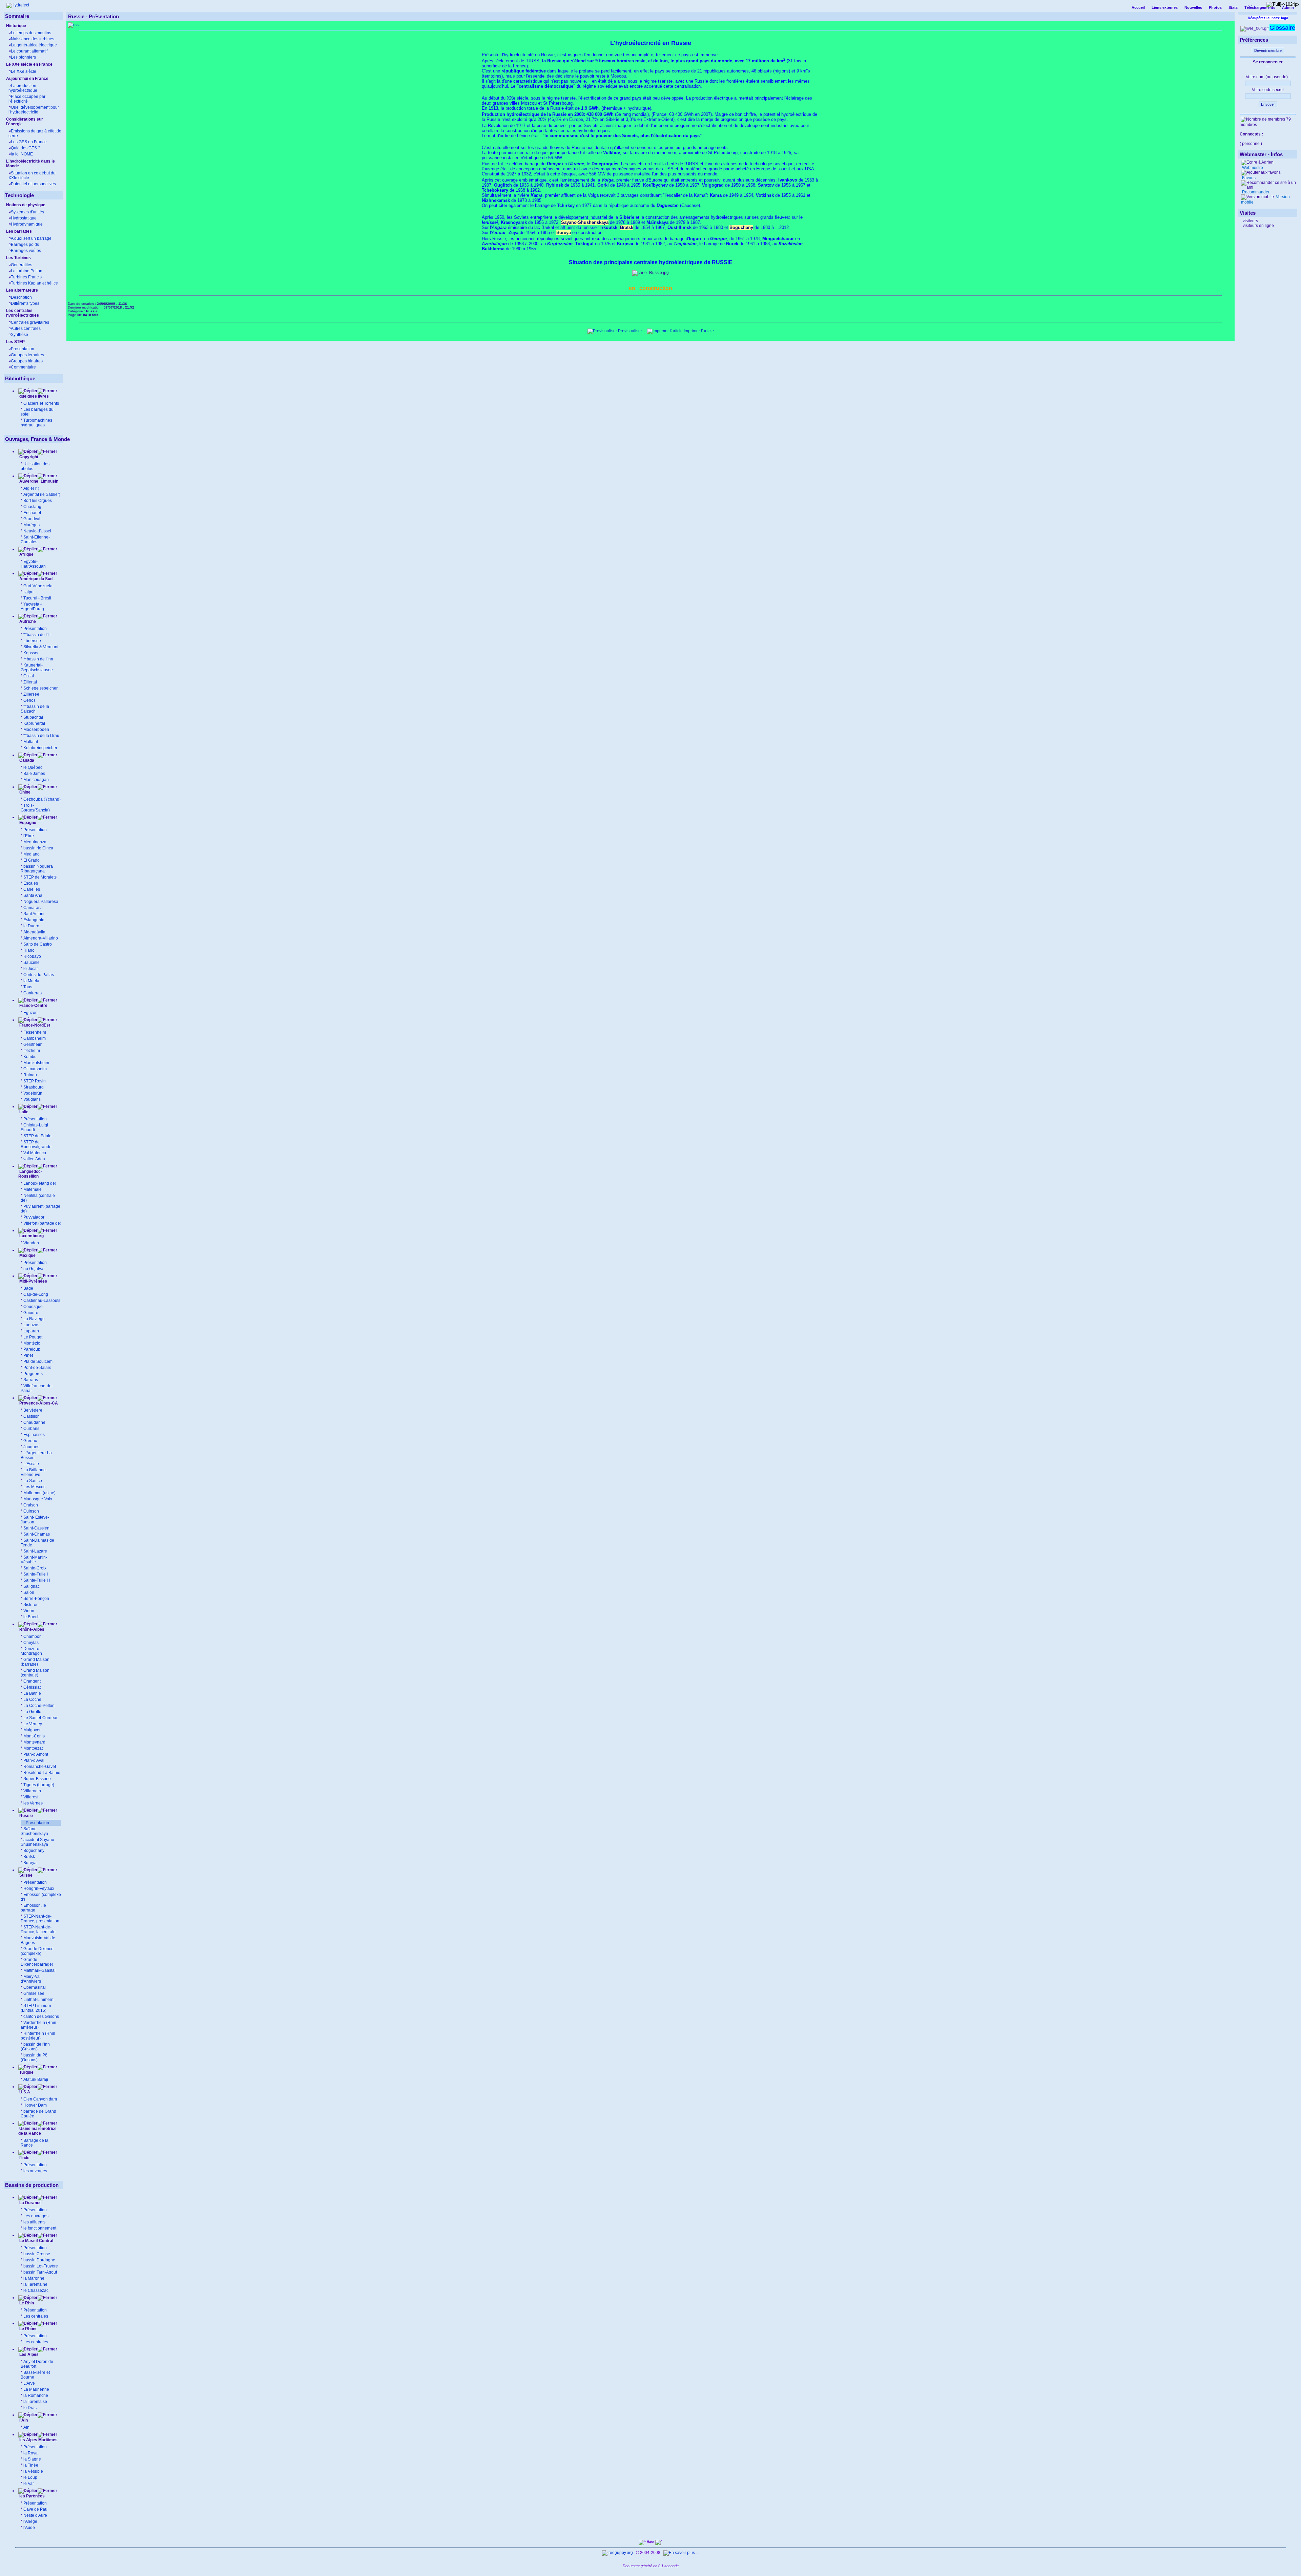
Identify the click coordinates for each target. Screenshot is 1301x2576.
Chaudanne (34, 1422)
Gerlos (29, 700)
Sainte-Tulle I (36, 1574)
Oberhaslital (35, 1987)
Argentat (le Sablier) (42, 494)
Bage (28, 1288)
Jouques (31, 1447)
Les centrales (36, 2316)
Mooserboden (36, 730)
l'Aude (29, 2528)
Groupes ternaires (27, 355)
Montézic (32, 1343)
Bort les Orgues (38, 501)
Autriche (27, 621)
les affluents (34, 2222)
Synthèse (19, 335)
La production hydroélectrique (23, 88)
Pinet (28, 1355)
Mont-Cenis (34, 1736)
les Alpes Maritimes (38, 2440)
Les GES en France (29, 142)
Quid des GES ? (26, 148)
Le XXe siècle (24, 71)
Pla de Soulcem (38, 1361)
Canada (26, 760)
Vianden (31, 1243)
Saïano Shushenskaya (34, 1831)
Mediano (32, 854)
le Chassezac (36, 2290)
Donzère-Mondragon (31, 1651)
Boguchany (34, 1851)
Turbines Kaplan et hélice (34, 283)
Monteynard (34, 1742)
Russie (26, 1816)
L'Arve (29, 2383)
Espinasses (34, 1435)
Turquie (26, 2072)
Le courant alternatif (29, 51)
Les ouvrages (36, 2216)
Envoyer (1268, 104)
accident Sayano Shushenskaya (37, 1842)
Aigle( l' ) (31, 488)
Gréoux (30, 1441)
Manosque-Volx (38, 1499)
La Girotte (32, 1712)
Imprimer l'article (698, 331)
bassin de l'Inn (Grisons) (35, 2047)
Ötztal (29, 676)
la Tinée (31, 2465)
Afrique (26, 554)
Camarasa (33, 908)
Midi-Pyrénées (33, 1281)
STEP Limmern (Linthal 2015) (36, 2008)
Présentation (35, 629)
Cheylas (31, 1643)
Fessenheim (35, 1032)
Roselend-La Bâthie (42, 1773)
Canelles (32, 889)
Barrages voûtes (26, 251)
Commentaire (23, 367)
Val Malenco (35, 1153)
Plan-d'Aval (34, 1760)
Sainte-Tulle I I (37, 1580)
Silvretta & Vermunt (41, 647)
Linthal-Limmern (38, 2000)
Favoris (1248, 178)
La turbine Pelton (27, 271)
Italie (23, 1112)
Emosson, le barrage (33, 1908)
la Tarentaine (35, 2284)
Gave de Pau (35, 2509)
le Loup (30, 2477)
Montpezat (33, 1748)
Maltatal (31, 742)
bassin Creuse (37, 2254)
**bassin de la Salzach (35, 709)
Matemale (33, 1189)
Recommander (1255, 192)
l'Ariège (30, 2521)
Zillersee (31, 694)
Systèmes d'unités (27, 212)
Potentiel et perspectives (33, 184)
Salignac (32, 1586)
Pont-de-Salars (37, 1368)
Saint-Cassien (36, 1528)
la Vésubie (33, 2471)
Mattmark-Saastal (39, 1970)
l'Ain (23, 2420)
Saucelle (32, 963)
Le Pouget (33, 1337)
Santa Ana (33, 895)
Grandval (32, 519)
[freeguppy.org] (618, 2553)
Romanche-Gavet (40, 1767)
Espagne (27, 823)
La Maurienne (36, 2389)
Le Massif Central (36, 2241)
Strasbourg (34, 1087)
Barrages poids (25, 245)
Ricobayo (32, 956)
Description (21, 297)
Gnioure (31, 1313)
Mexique (27, 1255)
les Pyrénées (32, 2496)
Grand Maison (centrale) (35, 1673)
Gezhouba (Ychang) (42, 799)
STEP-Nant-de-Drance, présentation (40, 1919)
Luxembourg (31, 1236)
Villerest (31, 1797)
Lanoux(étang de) (40, 1183)
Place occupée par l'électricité (27, 99)
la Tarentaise (35, 2402)
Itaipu (28, 592)
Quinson (31, 1511)
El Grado (32, 860)
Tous (28, 987)
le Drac (30, 2408)
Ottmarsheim (35, 1069)
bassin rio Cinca (38, 848)
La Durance (30, 2203)
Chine (24, 792)
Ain (26, 2427)
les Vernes (33, 1803)
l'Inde (24, 2158)
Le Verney (33, 1724)
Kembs (30, 1057)
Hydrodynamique (27, 224)
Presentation (23, 349)
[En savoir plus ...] (682, 2553)
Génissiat (32, 1687)
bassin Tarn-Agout (40, 2272)
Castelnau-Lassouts (42, 1301)
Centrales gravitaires (30, 322)
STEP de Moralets (40, 877)
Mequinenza (35, 842)
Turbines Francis (26, 277)
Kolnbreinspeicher (40, 748)
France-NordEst (34, 1025)
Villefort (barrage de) (42, 1223)
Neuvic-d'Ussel (37, 531)
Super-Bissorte (37, 1779)
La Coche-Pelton (39, 1706)
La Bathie (32, 1693)
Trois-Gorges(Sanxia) (35, 808)
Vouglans (32, 1099)
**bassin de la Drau (41, 736)
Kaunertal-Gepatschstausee (37, 668)
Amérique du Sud (35, 579)
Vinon (29, 1611)
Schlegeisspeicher (40, 688)
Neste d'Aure (35, 2515)
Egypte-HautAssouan (33, 564)
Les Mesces (34, 1487)
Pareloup (32, 1349)
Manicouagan (36, 780)
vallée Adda (34, 1159)
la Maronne (34, 2278)
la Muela (31, 981)
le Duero (31, 926)
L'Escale (31, 1464)
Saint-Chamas (37, 1534)
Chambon (33, 1637)
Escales (31, 883)
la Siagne (32, 2459)
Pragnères (33, 1374)
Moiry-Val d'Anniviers (31, 1979)
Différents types (25, 303)
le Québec (33, 767)
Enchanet (32, 513)
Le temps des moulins (31, 33)
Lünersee (32, 641)
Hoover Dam (35, 2105)
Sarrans (31, 1380)
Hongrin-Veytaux (39, 1888)
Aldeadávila (34, 932)
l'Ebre (29, 836)
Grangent (32, 1681)
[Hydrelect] (18, 5)
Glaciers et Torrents (41, 403)
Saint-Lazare (35, 1551)
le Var (29, 2484)
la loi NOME (22, 154)
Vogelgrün (33, 1093)
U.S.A (24, 2092)
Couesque (33, 1307)
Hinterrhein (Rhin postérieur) (38, 2036)
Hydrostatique (24, 218)
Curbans (31, 1429)
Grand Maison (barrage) (35, 1662)
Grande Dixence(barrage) (37, 1962)
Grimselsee (34, 1993)
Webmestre (1252, 168)
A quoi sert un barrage (31, 238)
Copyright (29, 457)
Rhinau (30, 1075)
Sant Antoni (34, 914)
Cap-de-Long (36, 1294)
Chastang (32, 507)
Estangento (34, 920)
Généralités (22, 265)
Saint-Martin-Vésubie (34, 1560)
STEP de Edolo (37, 1136)
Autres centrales (26, 329)
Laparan (31, 1331)
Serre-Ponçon (36, 1599)
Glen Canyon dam (40, 2099)
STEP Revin (35, 1081)
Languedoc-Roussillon (30, 1174)
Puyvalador (34, 1217)
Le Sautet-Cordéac (41, 1718)
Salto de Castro (38, 944)
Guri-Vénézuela (38, 586)
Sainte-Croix (35, 1568)
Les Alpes (28, 2355)
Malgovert (33, 1730)
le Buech (32, 1617)
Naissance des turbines (33, 39)
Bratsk (29, 1857)
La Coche (32, 1699)
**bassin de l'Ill (37, 635)
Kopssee (32, 653)
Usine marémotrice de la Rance (37, 2131)
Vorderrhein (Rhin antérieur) (38, 2025)
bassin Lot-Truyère (41, 2266)
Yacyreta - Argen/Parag (32, 607)
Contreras (33, 993)
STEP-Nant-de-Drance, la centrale (38, 1929)
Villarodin (32, 1791)
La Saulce (33, 1481)
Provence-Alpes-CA (38, 1403)
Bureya (30, 1863)
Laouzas (31, 1325)
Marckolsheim (36, 1063)
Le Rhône (28, 2329)
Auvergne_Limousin (39, 481)
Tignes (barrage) (39, 1785)
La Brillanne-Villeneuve (34, 1472)
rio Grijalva (33, 1269)
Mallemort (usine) (39, 1493)
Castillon (32, 1416)
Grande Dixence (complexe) (37, 1951)
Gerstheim (33, 1044)
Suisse (25, 1875)
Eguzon (30, 1013)
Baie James (34, 774)
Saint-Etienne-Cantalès (35, 540)
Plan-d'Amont (36, 1754)
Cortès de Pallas (39, 975)
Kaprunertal (34, 723)
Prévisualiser (629, 331)
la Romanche (36, 2395)
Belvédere (33, 1410)
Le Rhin (26, 2303)
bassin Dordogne (39, 2260)
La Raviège (34, 1319)
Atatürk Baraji (36, 2079)
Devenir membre (1268, 50)
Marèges (32, 525)
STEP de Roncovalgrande (36, 1144)
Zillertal (30, 682)
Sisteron (31, 1605)
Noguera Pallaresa (41, 902)
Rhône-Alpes (31, 1629)
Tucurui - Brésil (37, 598)
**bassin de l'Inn (38, 659)
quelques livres (34, 396)
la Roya (30, 2453)
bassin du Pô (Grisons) (34, 2057)
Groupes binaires (27, 361)
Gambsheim (35, 1038)
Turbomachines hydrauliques (36, 423)
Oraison (31, 1505)
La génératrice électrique (34, 45)
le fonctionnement (40, 2228)
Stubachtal (33, 717)
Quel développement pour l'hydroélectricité (34, 110)
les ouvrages (35, 2171)
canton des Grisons (41, 2017)
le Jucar (31, 969)
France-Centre (33, 1006)
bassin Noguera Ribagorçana (37, 869)
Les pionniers (23, 57)
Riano (29, 950)
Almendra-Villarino (41, 938)
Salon (29, 1592)
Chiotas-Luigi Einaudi (34, 1127)
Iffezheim (32, 1051)
